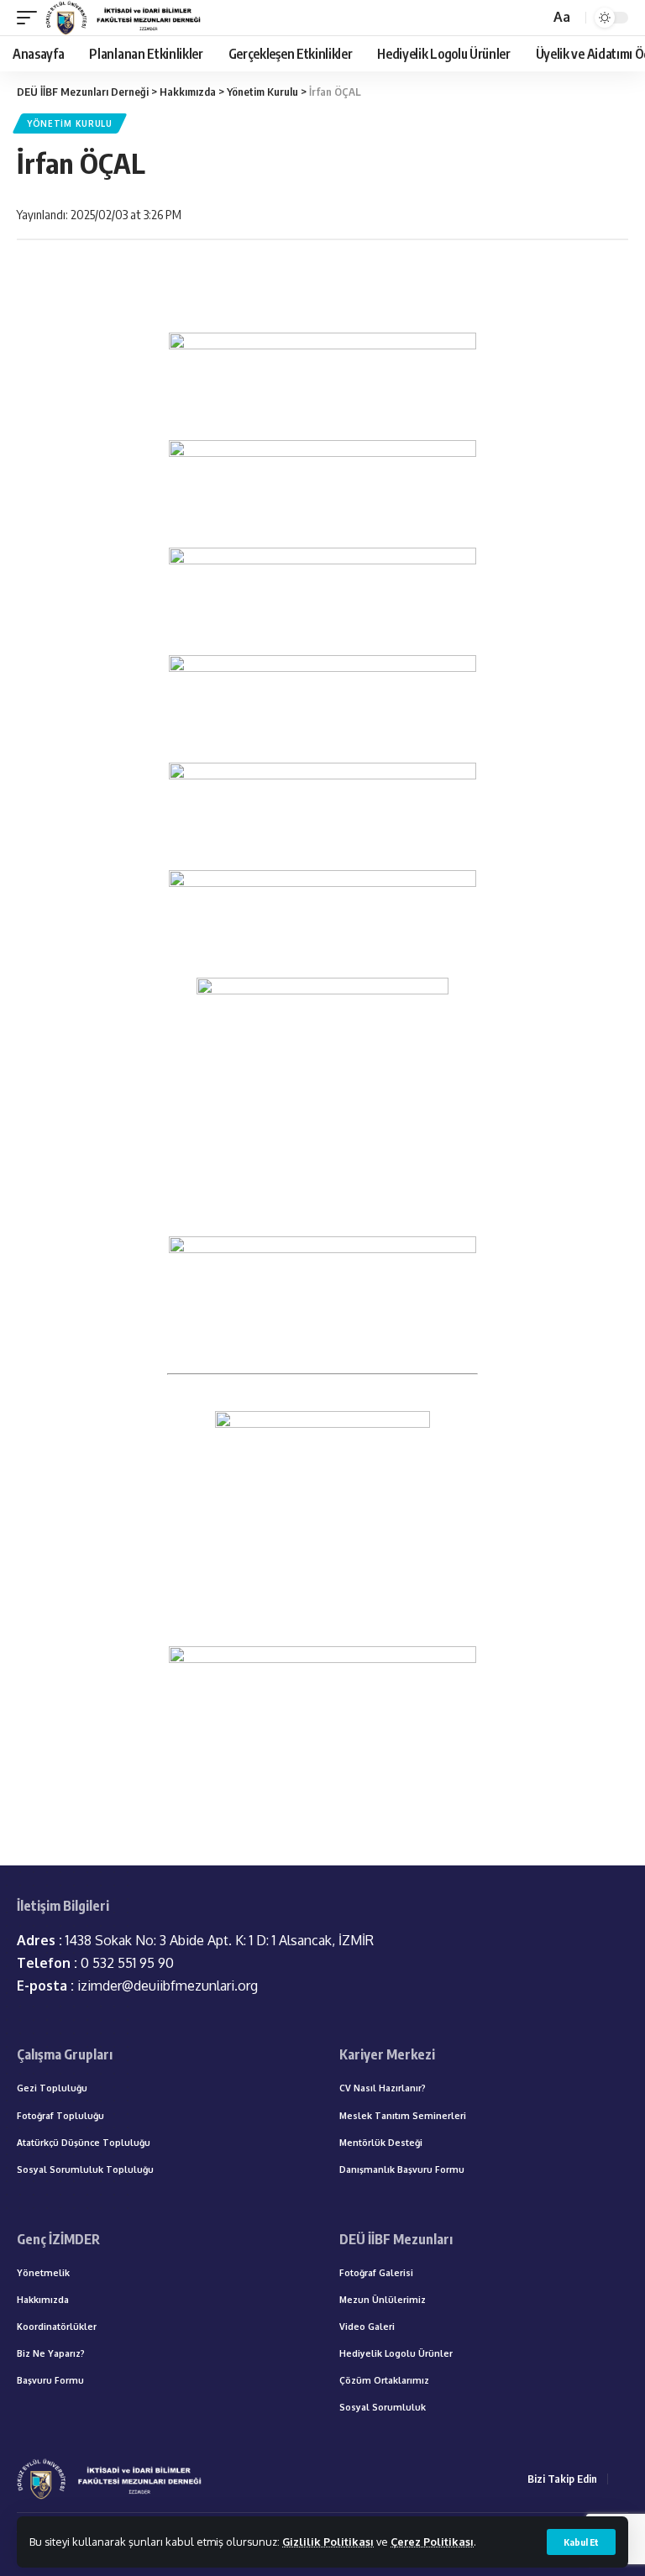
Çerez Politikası (432, 2542)
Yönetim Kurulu (70, 123)
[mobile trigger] (31, 18)
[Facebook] (623, 2479)
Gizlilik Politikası (328, 2542)
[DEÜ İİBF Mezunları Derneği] (125, 18)
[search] (535, 18)
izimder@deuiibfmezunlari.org (137, 1986)
